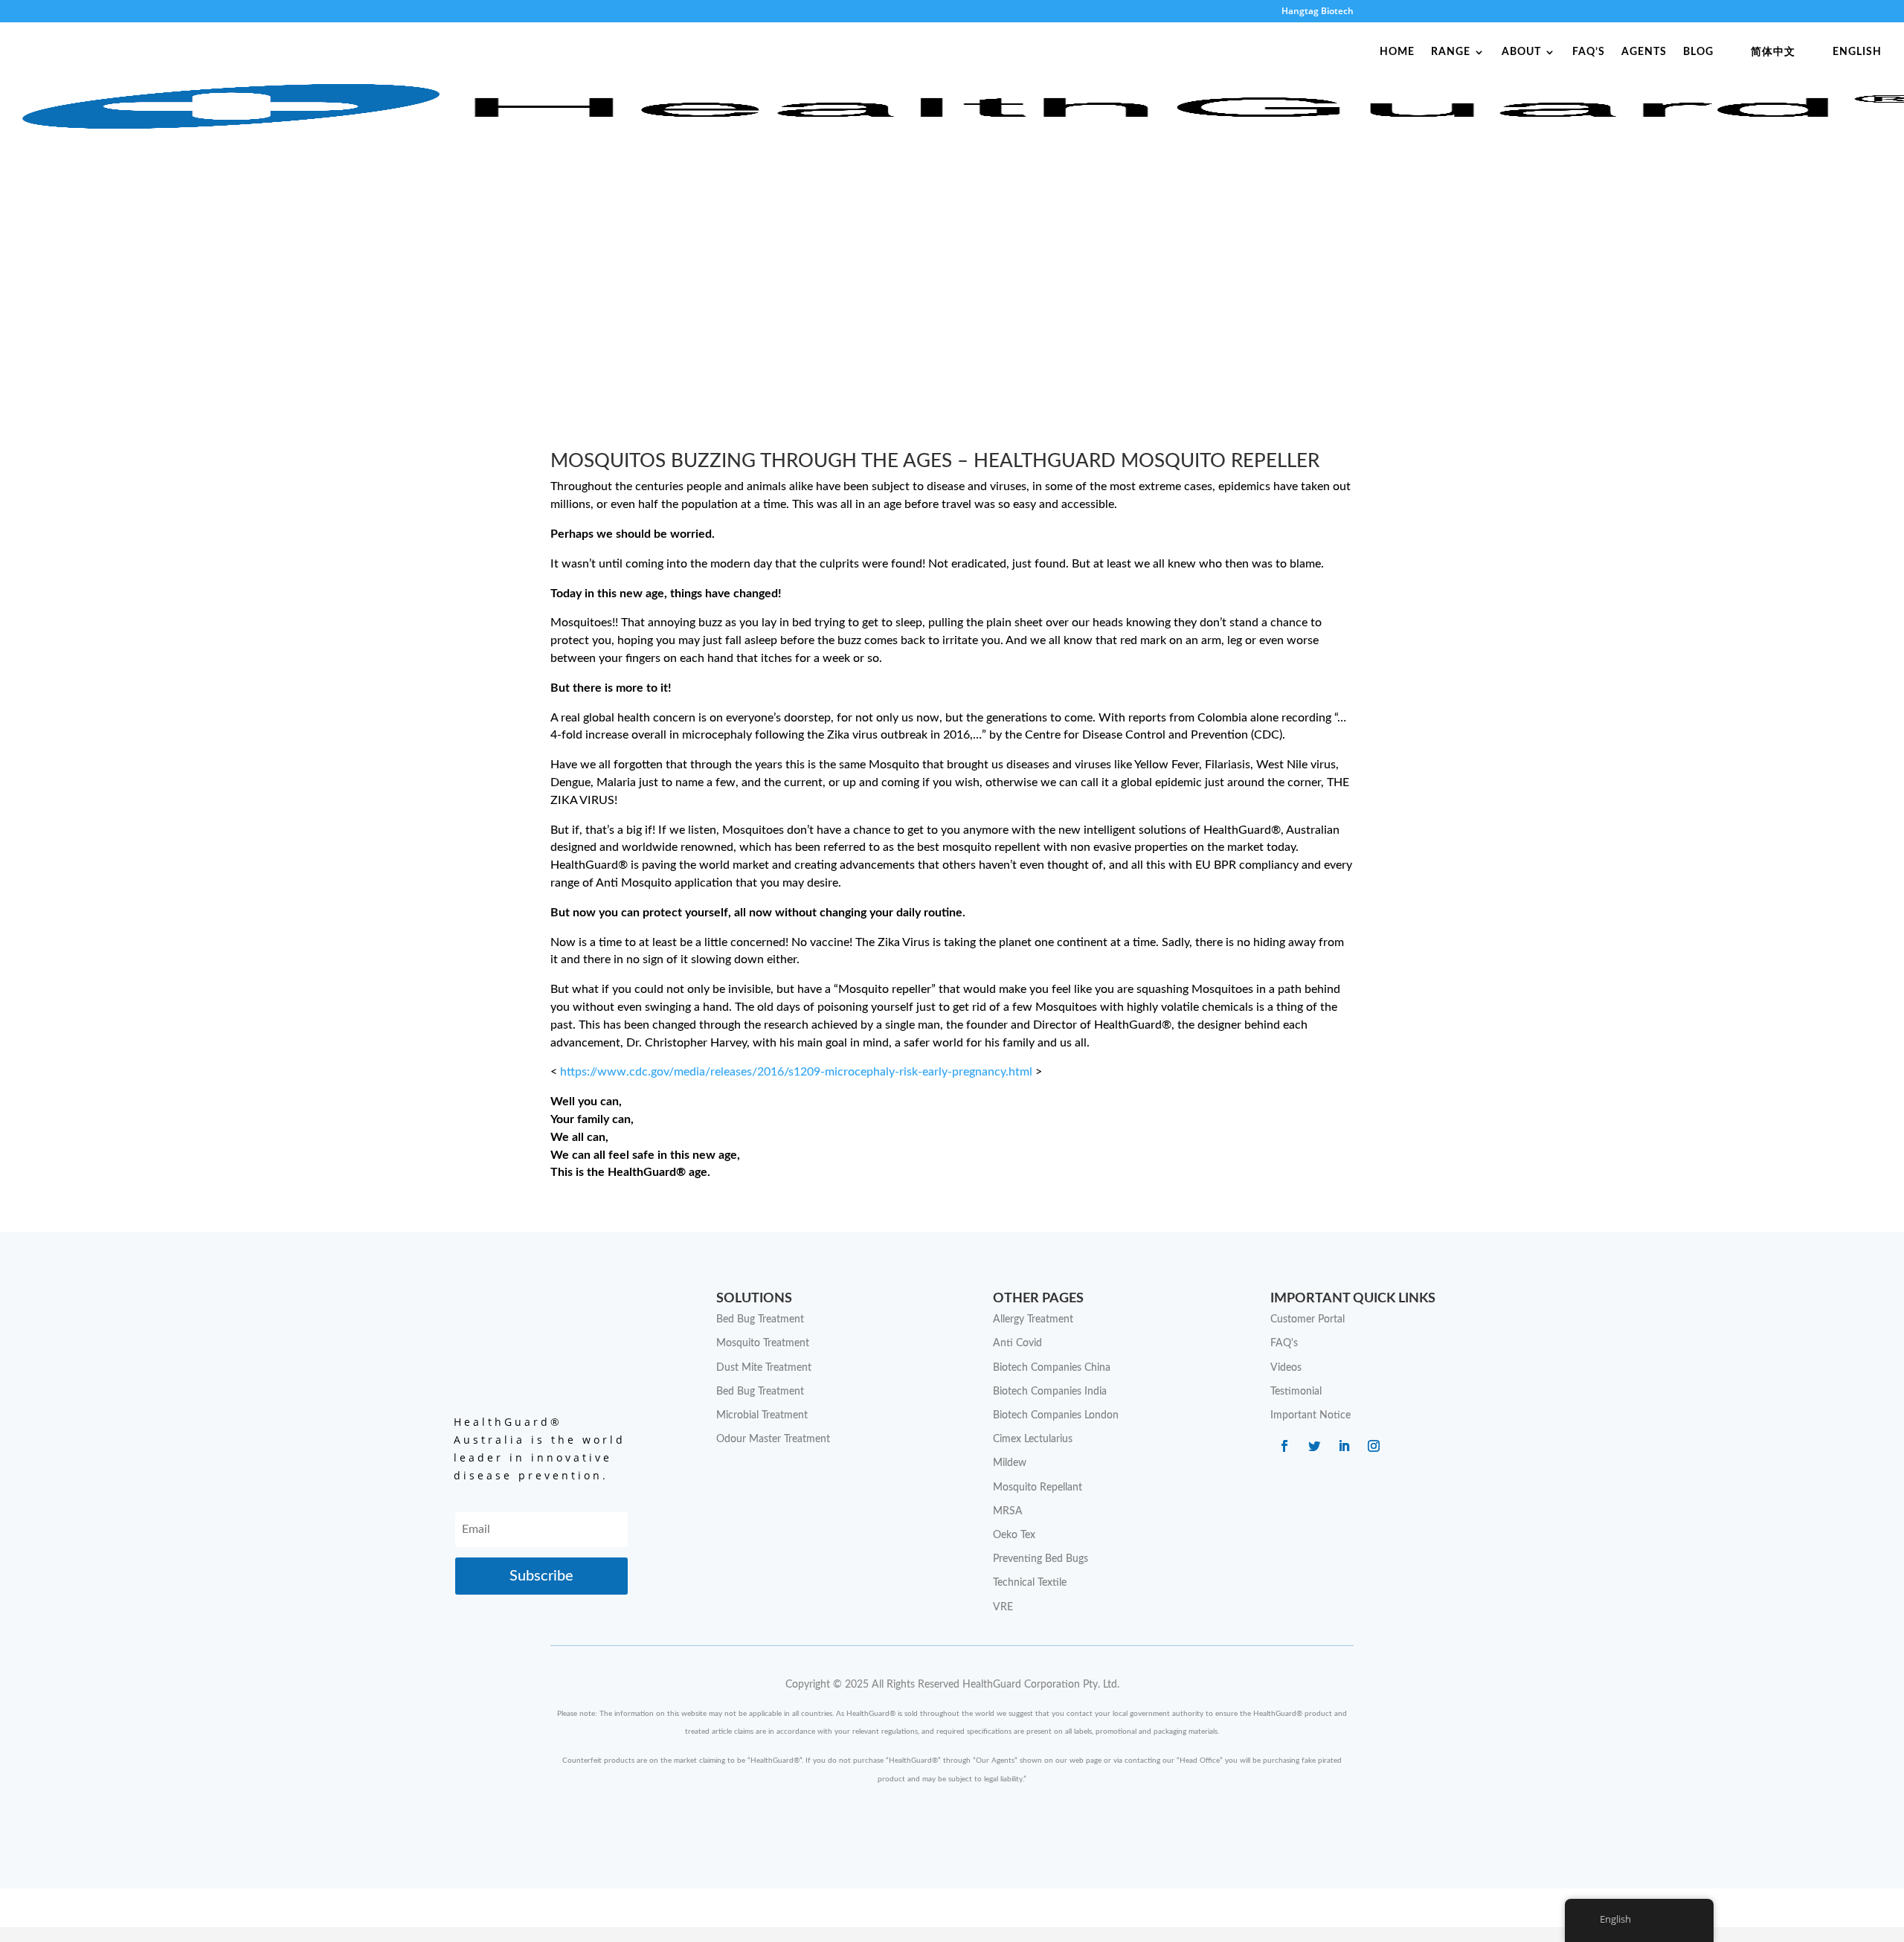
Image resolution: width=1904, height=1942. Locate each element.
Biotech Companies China (1052, 1368)
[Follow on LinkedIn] (1344, 1446)
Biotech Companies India (1050, 1392)
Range (1451, 52)
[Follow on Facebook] (1284, 1446)
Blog (1698, 52)
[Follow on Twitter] (1314, 1446)
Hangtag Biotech (1318, 12)
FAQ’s (1589, 52)
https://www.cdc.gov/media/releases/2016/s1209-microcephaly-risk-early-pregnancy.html (796, 1072)
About (1521, 52)
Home (1397, 52)
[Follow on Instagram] (1374, 1446)
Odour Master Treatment (773, 1439)
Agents (1644, 52)
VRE (1003, 1607)
